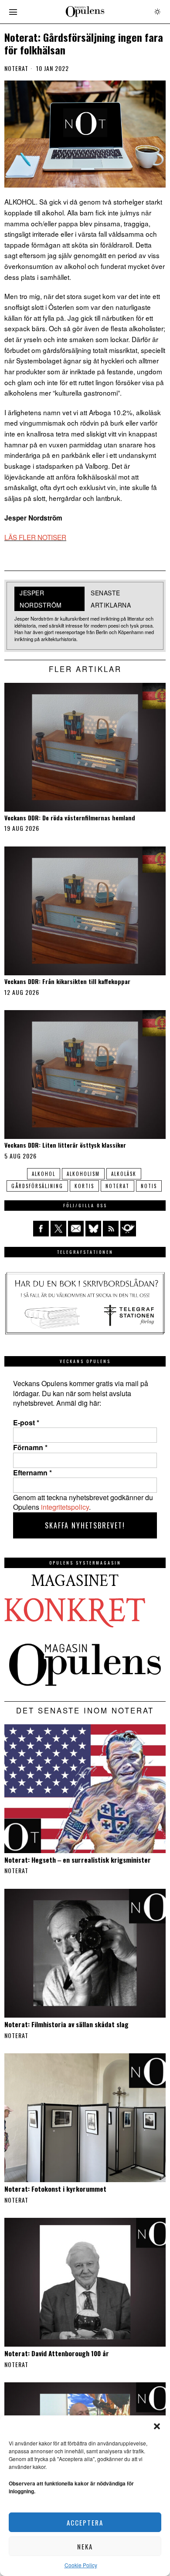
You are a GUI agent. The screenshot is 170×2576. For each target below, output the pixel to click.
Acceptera (85, 2522)
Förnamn (30, 1448)
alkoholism (83, 1174)
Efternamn (32, 1473)
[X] (58, 1229)
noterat (117, 1186)
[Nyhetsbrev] (128, 1229)
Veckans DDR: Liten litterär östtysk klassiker (65, 1145)
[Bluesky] (93, 1229)
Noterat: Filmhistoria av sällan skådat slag (66, 2024)
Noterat (16, 68)
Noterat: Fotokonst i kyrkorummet (55, 2189)
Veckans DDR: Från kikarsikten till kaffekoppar (67, 982)
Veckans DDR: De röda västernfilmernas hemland (70, 818)
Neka (85, 2546)
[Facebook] (41, 1229)
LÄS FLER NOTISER (35, 537)
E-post (26, 1423)
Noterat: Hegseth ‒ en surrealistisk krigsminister (78, 1860)
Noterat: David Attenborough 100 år (57, 2353)
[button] (157, 2426)
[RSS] (111, 1229)
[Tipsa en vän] (76, 1229)
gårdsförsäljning (37, 1186)
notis (149, 1186)
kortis (84, 1186)
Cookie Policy (81, 2565)
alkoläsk (124, 1174)
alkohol (44, 1174)
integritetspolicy (65, 1507)
